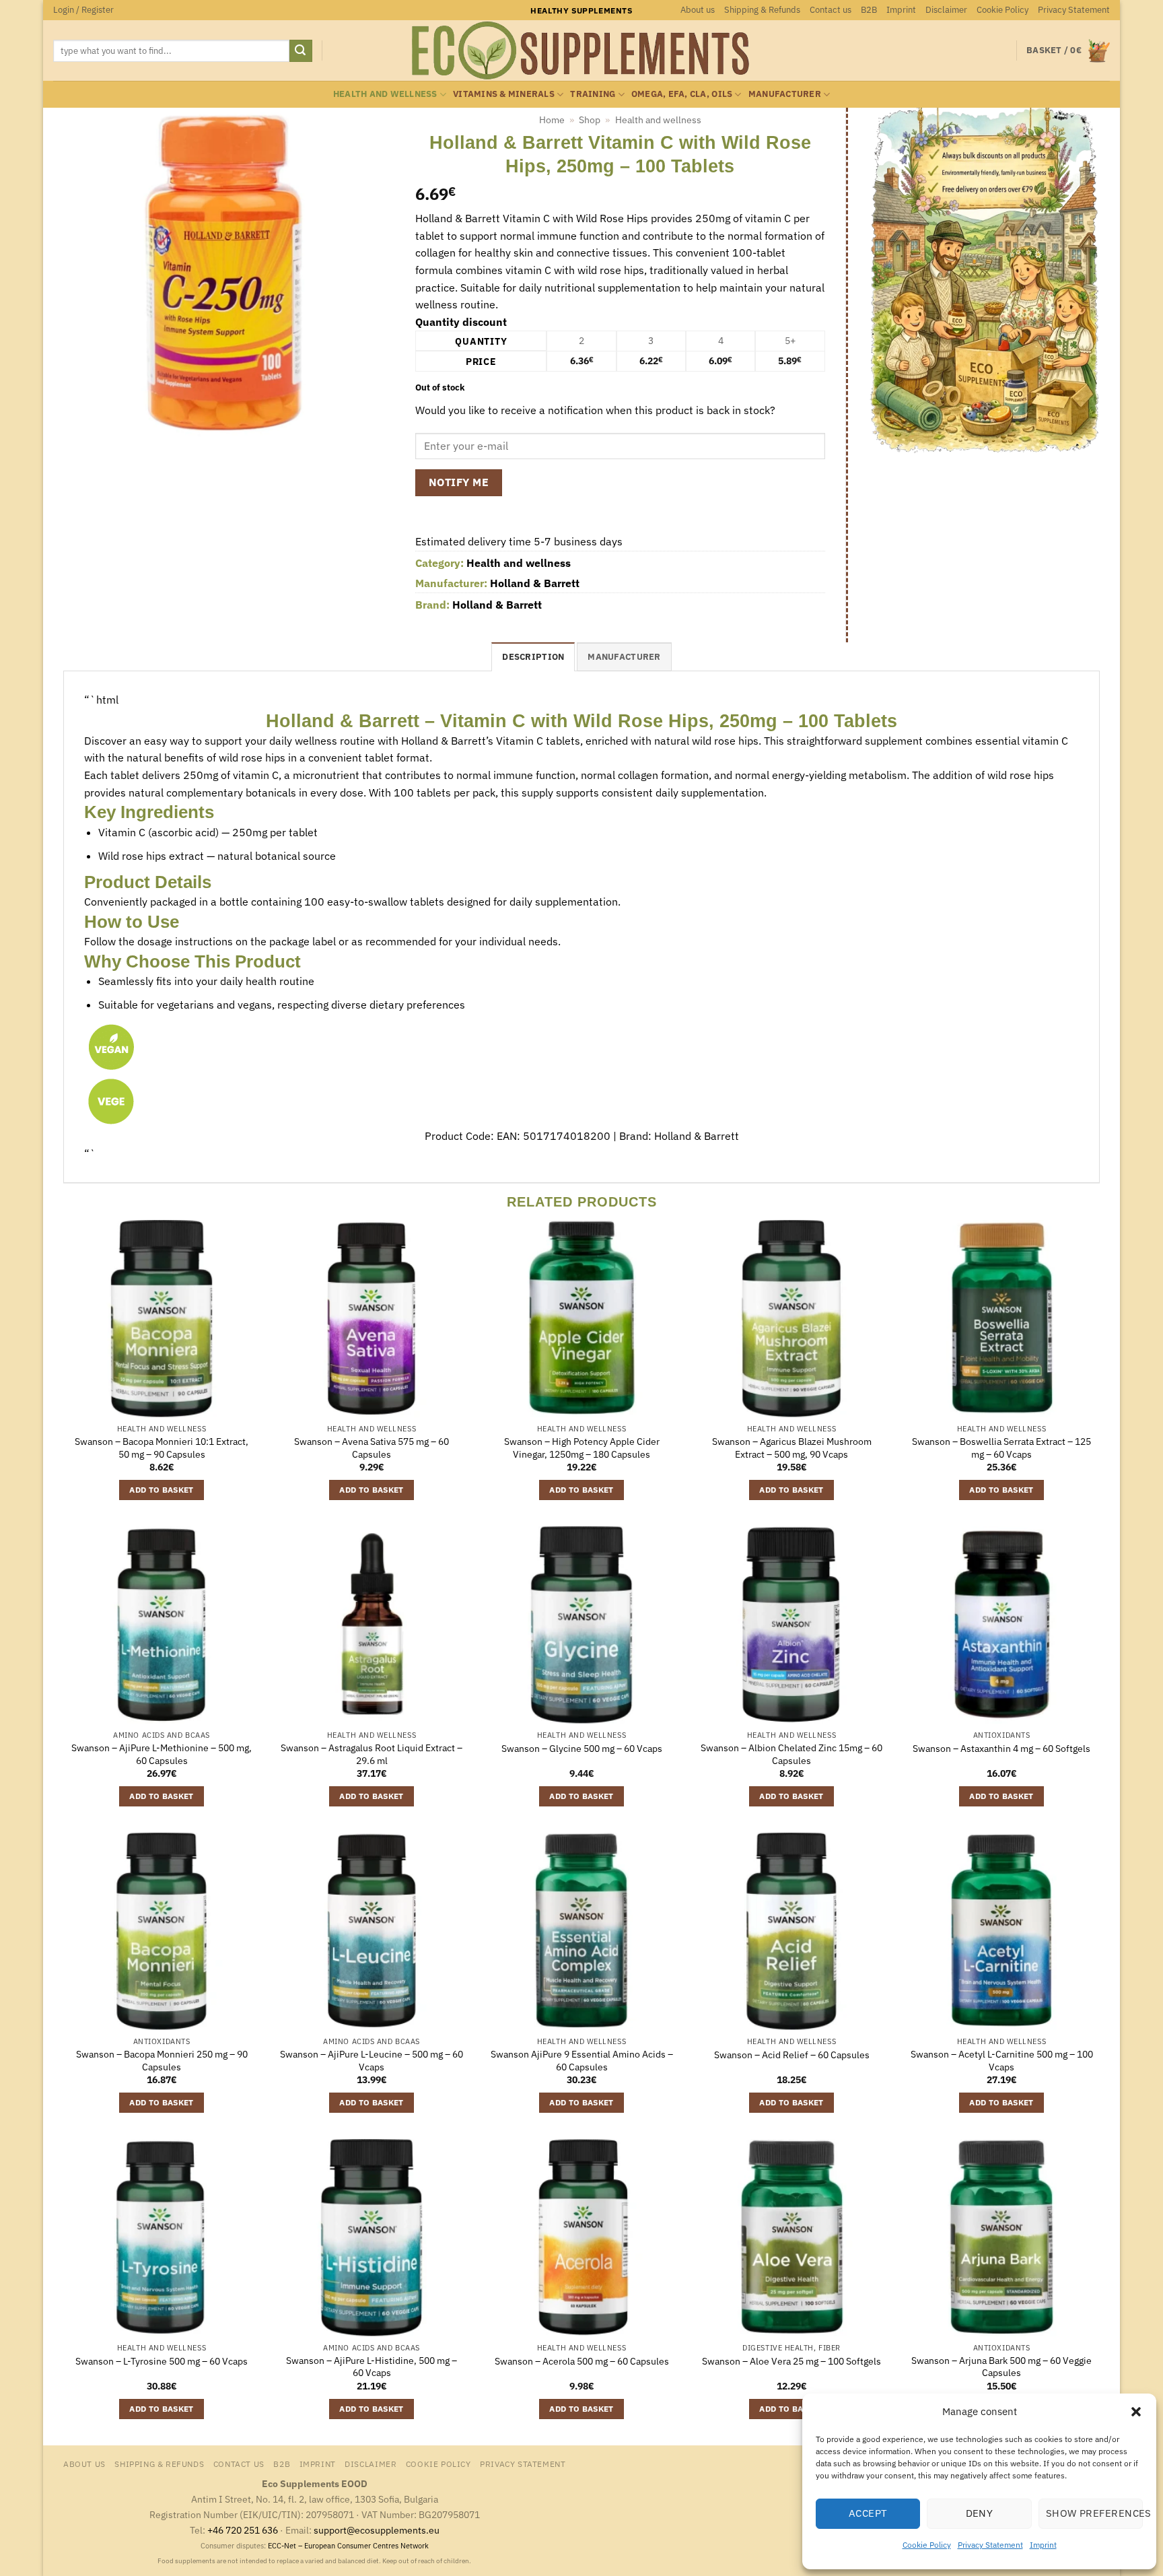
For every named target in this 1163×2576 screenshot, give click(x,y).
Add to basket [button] (162, 1490)
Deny (980, 2513)
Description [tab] (533, 657)
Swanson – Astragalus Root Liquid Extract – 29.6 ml (372, 1754)
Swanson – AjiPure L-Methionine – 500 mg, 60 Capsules (162, 1754)
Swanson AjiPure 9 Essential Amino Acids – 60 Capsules (582, 2061)
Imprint (1043, 2545)
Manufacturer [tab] (624, 657)
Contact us (831, 10)
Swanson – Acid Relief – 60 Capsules (792, 2055)
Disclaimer (946, 10)
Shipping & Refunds (762, 10)
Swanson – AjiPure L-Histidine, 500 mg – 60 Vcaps (372, 2367)
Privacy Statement (990, 2545)
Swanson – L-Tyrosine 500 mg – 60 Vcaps (162, 2361)
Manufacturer (785, 94)
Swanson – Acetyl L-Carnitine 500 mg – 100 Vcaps (1002, 2061)
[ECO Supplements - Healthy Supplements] (581, 50)
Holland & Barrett (535, 583)
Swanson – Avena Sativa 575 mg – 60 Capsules (372, 1448)
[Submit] (301, 51)
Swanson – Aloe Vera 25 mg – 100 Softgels (791, 2361)
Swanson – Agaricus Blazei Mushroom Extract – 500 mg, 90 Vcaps (792, 1448)
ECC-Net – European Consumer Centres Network (348, 2546)
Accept (868, 2513)
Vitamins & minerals (504, 94)
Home (552, 120)
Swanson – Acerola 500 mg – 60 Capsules (582, 2361)
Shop (590, 120)
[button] (1136, 2412)
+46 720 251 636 (243, 2530)
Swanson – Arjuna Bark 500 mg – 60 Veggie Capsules (1001, 2367)
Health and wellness (385, 94)
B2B (869, 10)
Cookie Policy (927, 2545)
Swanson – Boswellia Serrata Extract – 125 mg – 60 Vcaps (1001, 1448)
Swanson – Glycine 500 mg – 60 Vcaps (582, 1749)
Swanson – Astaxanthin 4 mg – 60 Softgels (1001, 1749)
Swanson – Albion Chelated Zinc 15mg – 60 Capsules (791, 1754)
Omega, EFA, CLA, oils (682, 94)
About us (698, 10)
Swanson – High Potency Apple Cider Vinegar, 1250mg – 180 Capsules (582, 1448)
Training (593, 94)
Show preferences (1094, 2513)
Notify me (459, 482)
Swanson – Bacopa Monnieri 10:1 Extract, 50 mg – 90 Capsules (162, 1448)
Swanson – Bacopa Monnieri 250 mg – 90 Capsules (162, 2061)
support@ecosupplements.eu (377, 2530)
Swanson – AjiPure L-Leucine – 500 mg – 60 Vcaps (372, 2061)
